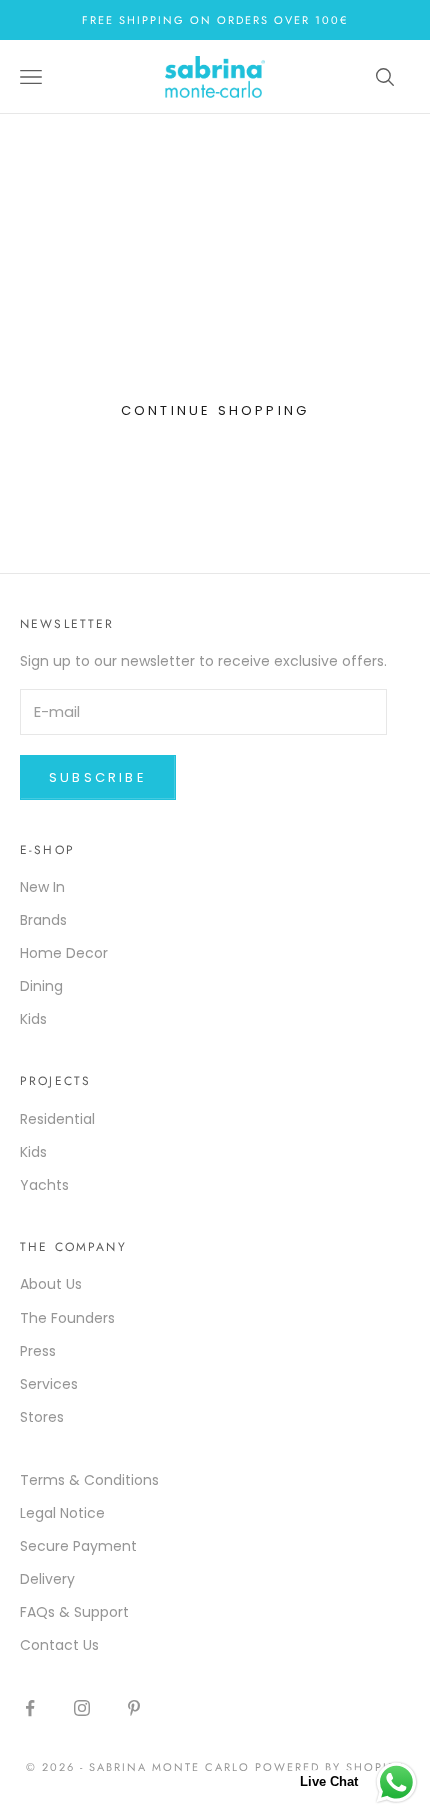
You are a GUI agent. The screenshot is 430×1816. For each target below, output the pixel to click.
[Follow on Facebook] (30, 1708)
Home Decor (64, 953)
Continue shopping (215, 410)
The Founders (67, 1318)
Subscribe (98, 777)
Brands (43, 920)
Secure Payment (78, 1546)
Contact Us (59, 1645)
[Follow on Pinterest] (134, 1708)
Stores (42, 1417)
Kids (33, 1019)
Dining (41, 986)
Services (49, 1384)
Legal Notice (62, 1513)
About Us (51, 1284)
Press (38, 1351)
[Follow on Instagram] (82, 1708)
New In (42, 887)
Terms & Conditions (89, 1480)
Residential (57, 1119)
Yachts (44, 1185)
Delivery (47, 1579)
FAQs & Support (74, 1612)
